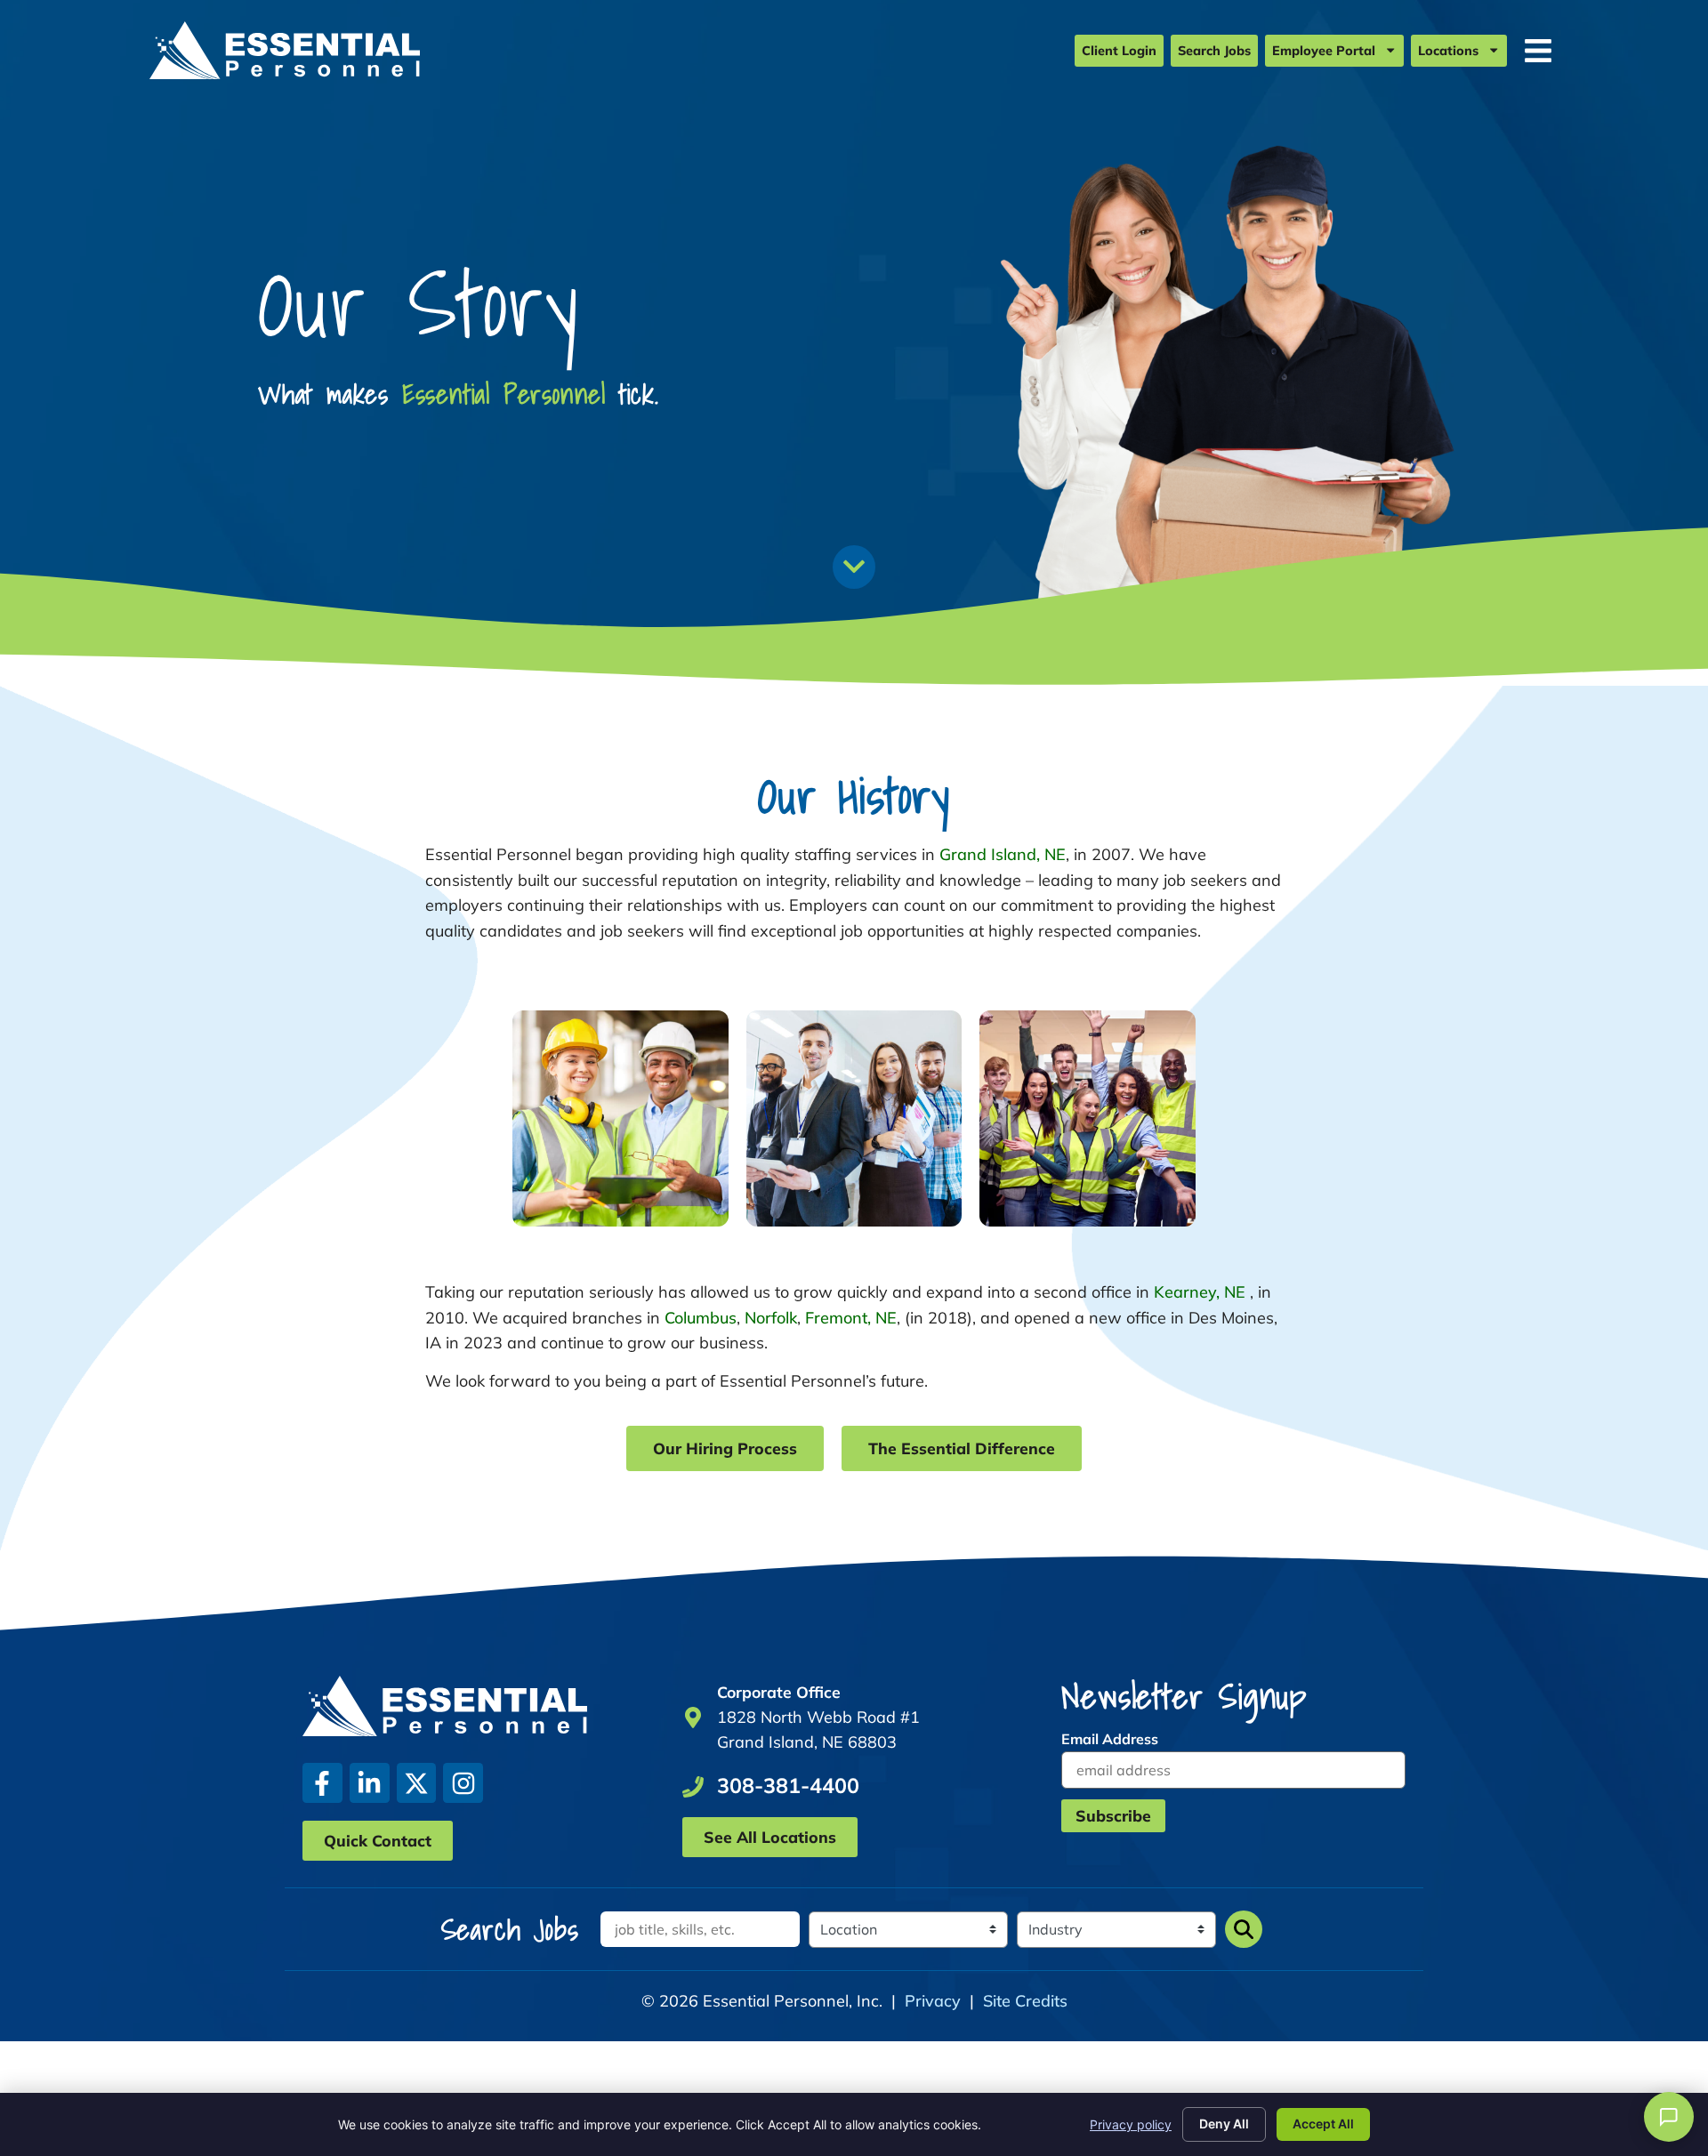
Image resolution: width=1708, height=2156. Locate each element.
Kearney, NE (1200, 1292)
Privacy (933, 2001)
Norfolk (771, 1318)
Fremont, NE (851, 1318)
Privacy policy (1131, 2124)
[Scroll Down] (854, 567)
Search (1244, 1929)
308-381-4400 (788, 1786)
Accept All (1323, 2124)
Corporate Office (779, 1692)
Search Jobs (1214, 51)
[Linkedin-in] (370, 1783)
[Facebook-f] (322, 1783)
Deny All (1224, 2124)
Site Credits (1025, 2001)
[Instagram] (463, 1783)
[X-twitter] (417, 1783)
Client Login (1119, 51)
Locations (1448, 51)
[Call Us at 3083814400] (693, 1787)
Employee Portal (1324, 51)
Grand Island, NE (1003, 854)
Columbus (701, 1318)
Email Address (1110, 1739)
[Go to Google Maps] (693, 1718)
